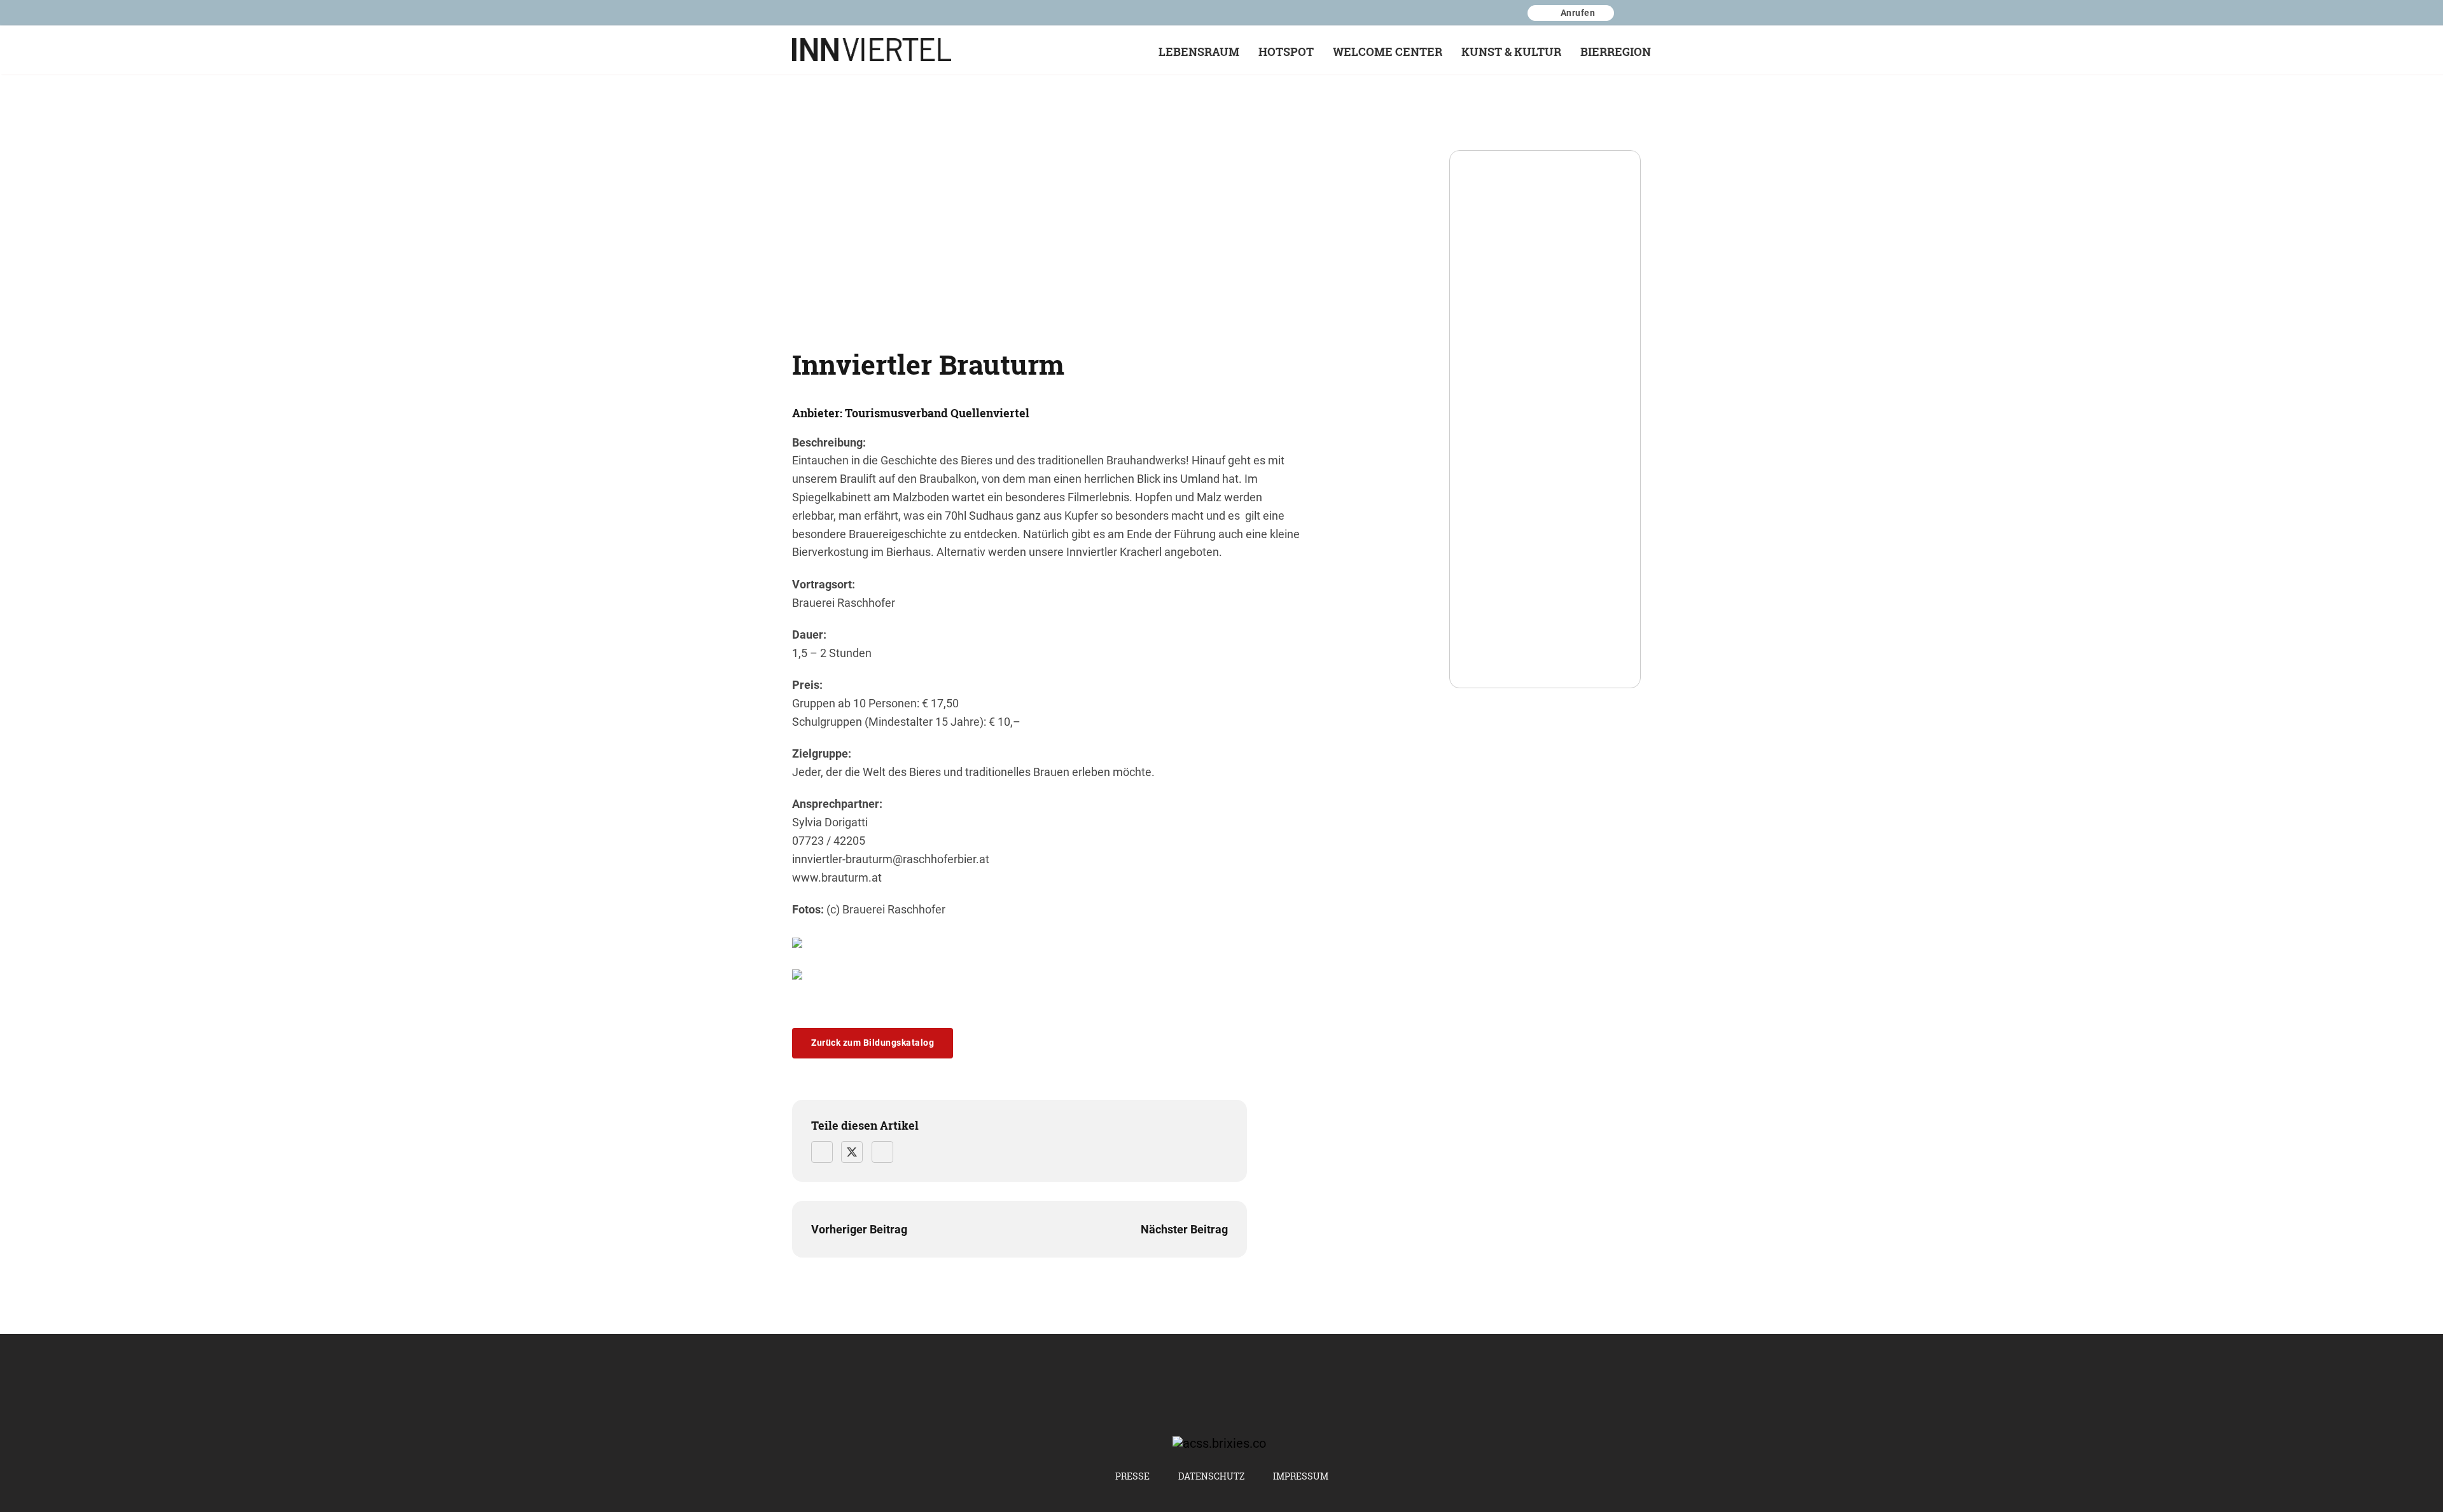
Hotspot (1286, 52)
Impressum (1301, 1476)
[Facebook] (822, 1152)
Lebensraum (1199, 52)
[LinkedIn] (882, 1152)
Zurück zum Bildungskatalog (873, 1043)
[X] (852, 1152)
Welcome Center (1388, 52)
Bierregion (1616, 52)
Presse (1132, 1476)
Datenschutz (1211, 1476)
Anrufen (1578, 12)
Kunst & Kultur (1511, 52)
